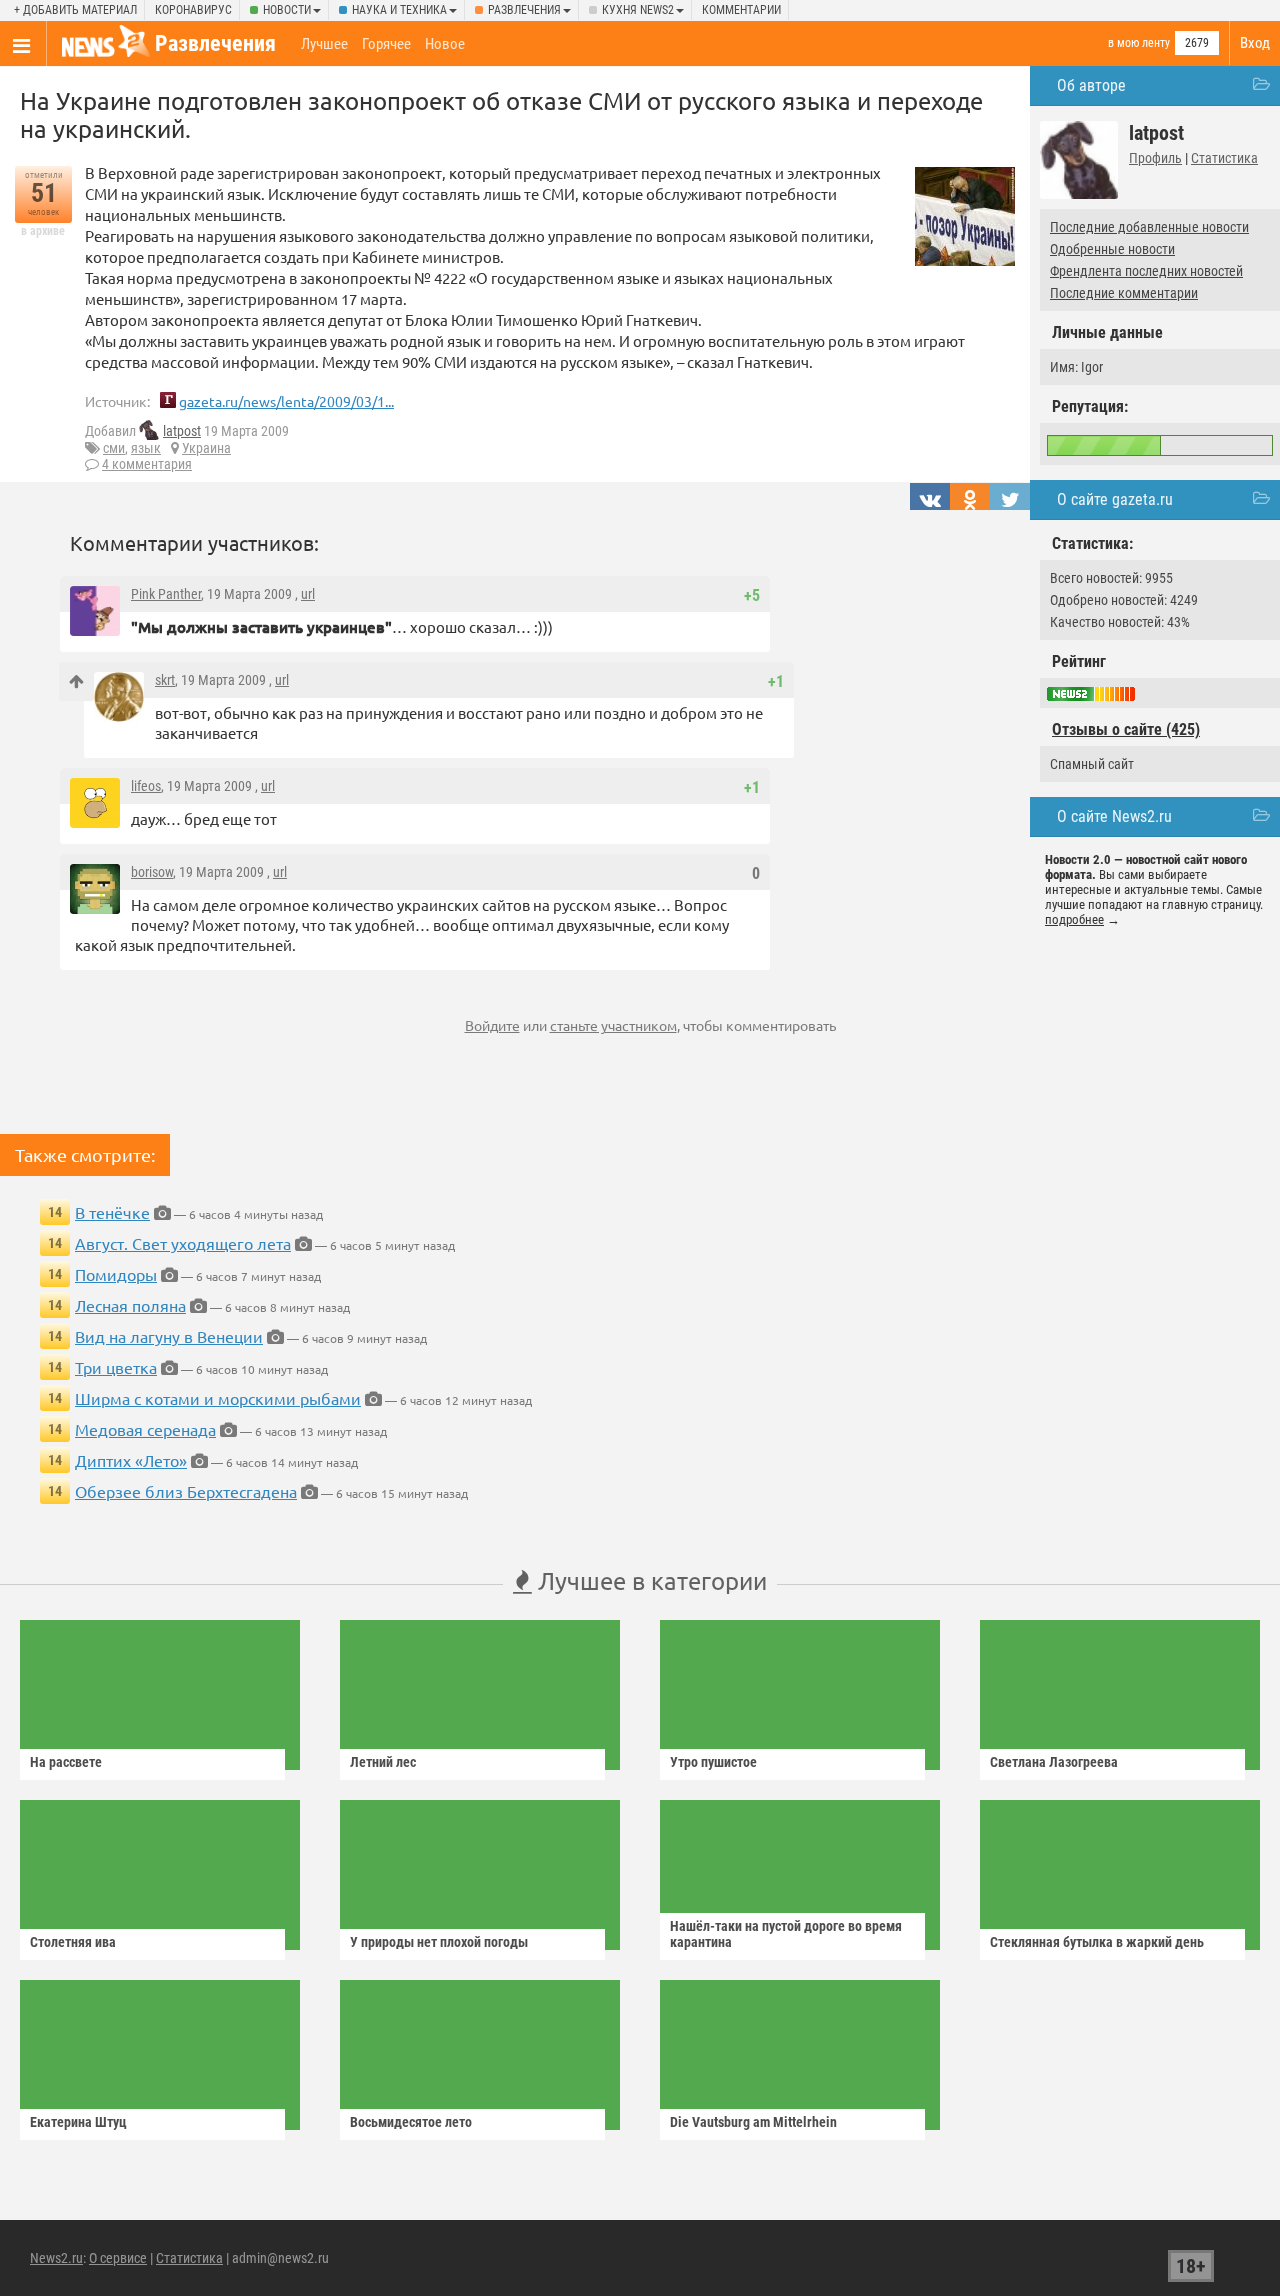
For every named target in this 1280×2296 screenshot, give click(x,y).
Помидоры (116, 1274)
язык (146, 448)
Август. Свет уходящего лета (183, 1243)
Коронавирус (193, 10)
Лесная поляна (130, 1305)
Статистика (1224, 158)
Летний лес (383, 1762)
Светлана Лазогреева (1054, 1762)
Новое (445, 44)
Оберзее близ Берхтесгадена (186, 1491)
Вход (1255, 43)
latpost (182, 431)
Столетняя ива (73, 1942)
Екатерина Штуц (78, 2122)
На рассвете (66, 1762)
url (308, 594)
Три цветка (116, 1367)
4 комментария (147, 464)
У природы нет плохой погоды (439, 1942)
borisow (152, 872)
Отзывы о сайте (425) (1126, 729)
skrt (165, 680)
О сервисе (118, 2258)
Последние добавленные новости (1149, 227)
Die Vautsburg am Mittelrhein (753, 2122)
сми (114, 448)
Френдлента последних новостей (1146, 271)
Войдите (492, 1025)
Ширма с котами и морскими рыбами (218, 1398)
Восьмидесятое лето (411, 2122)
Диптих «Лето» (131, 1460)
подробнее (1074, 919)
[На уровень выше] (76, 681)
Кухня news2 (638, 10)
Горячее (386, 44)
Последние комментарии (1124, 293)
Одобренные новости (1112, 249)
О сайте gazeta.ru (1115, 499)
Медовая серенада (145, 1429)
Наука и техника (399, 10)
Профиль (1155, 158)
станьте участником (613, 1025)
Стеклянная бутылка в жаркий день (1097, 1942)
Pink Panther (166, 594)
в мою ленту (1139, 43)
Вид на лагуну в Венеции (169, 1336)
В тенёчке (112, 1212)
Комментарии (741, 10)
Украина (206, 448)
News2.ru (56, 2258)
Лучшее (324, 44)
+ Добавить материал (75, 10)
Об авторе (1091, 85)
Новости (287, 10)
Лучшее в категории (649, 1580)
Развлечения (524, 10)
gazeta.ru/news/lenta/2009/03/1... (286, 401)
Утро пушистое (713, 1762)
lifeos (146, 786)
